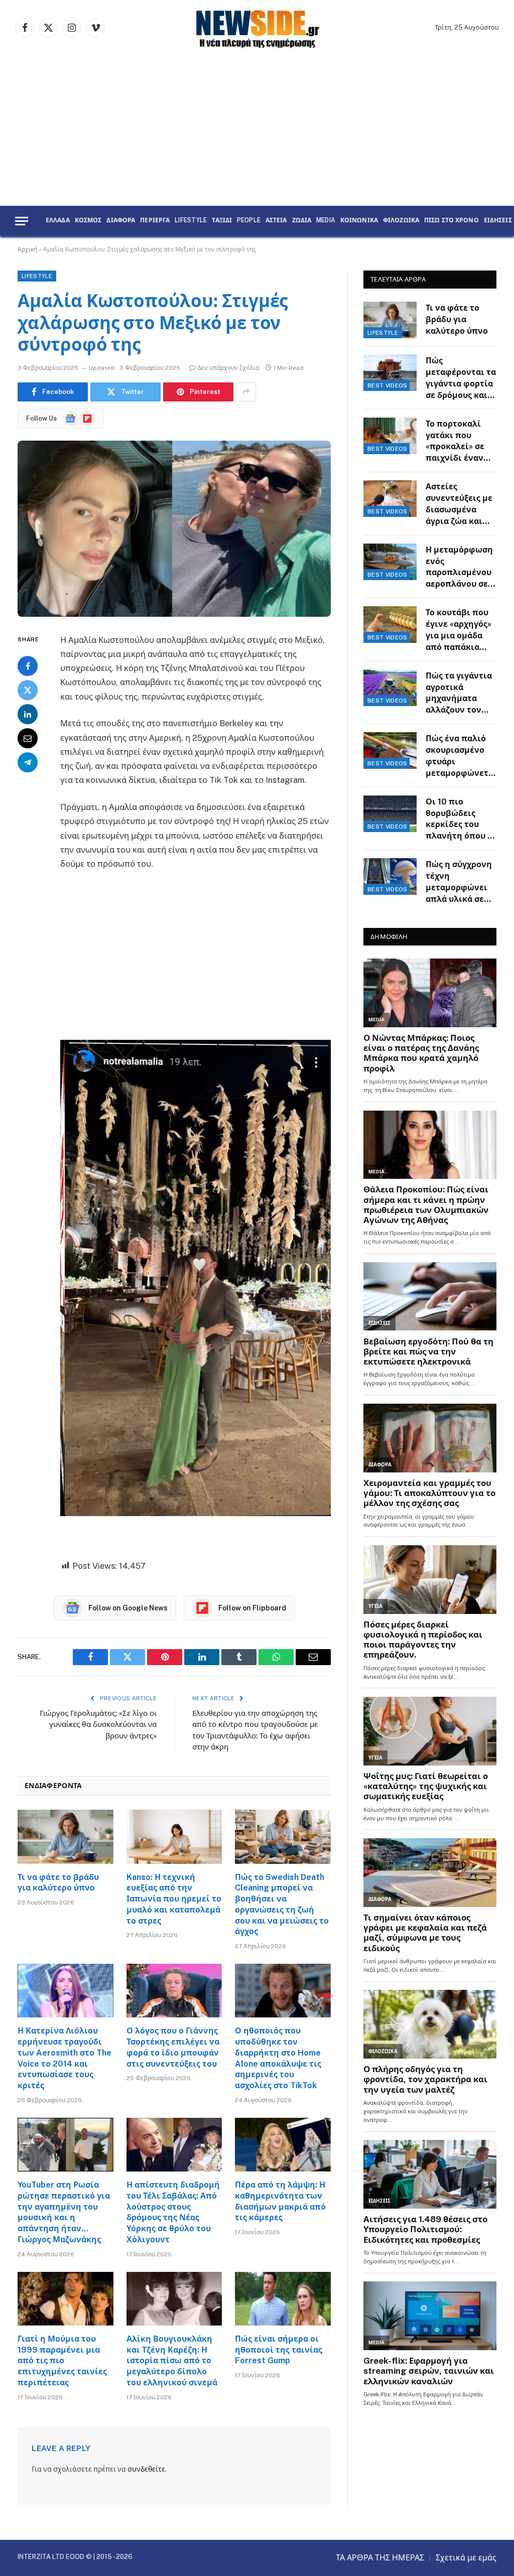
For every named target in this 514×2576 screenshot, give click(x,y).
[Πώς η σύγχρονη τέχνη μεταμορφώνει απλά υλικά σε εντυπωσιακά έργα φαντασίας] (390, 876)
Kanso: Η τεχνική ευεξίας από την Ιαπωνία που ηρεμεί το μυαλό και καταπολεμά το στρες (174, 1899)
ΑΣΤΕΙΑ (276, 221)
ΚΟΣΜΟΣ (88, 221)
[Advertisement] (257, 130)
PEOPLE (249, 221)
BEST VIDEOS (388, 385)
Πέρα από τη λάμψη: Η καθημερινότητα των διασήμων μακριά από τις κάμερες (280, 2201)
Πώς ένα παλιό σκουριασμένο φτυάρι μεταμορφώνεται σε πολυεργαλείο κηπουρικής (461, 757)
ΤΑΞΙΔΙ (222, 221)
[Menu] (22, 221)
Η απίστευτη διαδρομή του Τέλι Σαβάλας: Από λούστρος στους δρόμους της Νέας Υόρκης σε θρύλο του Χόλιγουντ (173, 2212)
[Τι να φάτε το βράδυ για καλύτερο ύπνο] (66, 1837)
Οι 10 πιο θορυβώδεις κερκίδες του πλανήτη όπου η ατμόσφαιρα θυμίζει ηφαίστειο (459, 820)
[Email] (28, 738)
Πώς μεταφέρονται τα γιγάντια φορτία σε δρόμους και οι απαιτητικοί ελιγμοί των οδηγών (461, 379)
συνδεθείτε (146, 2469)
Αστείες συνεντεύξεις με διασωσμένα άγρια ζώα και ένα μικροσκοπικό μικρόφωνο (459, 505)
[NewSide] (257, 28)
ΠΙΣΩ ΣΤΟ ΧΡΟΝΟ (452, 221)
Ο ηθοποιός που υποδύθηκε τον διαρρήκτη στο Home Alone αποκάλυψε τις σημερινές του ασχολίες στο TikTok (278, 2058)
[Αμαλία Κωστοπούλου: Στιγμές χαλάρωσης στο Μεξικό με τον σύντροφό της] (174, 529)
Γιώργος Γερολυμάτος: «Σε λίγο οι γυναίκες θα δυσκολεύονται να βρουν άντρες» (98, 1724)
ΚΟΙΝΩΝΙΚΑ (359, 221)
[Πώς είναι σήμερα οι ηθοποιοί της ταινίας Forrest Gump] (283, 2299)
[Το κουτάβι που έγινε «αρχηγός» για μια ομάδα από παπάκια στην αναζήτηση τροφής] (390, 625)
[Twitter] (28, 690)
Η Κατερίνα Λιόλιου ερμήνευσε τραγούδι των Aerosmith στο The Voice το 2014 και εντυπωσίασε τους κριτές (65, 2058)
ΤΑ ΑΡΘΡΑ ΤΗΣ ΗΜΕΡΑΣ (380, 2558)
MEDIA (326, 221)
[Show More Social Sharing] (246, 392)
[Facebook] (28, 666)
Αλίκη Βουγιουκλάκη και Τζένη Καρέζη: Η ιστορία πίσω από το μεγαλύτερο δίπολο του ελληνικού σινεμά (172, 2361)
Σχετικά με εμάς (466, 2558)
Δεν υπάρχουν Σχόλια (228, 368)
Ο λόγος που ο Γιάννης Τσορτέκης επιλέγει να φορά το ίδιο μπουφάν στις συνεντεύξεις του (173, 2047)
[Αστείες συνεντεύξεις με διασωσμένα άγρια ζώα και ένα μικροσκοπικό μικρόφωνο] (390, 499)
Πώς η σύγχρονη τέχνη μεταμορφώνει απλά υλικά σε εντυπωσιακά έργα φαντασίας (459, 883)
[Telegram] (28, 762)
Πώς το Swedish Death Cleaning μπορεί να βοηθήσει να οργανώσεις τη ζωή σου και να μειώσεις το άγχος (282, 1905)
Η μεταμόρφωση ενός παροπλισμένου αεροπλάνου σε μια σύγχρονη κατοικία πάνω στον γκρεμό (459, 568)
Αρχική (27, 249)
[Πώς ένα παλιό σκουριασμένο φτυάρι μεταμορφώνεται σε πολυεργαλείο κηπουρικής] (390, 751)
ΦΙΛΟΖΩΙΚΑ (401, 221)
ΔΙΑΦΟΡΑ (121, 221)
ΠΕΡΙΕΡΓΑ (155, 221)
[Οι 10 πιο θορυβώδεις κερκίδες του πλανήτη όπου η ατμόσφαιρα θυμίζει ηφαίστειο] (390, 814)
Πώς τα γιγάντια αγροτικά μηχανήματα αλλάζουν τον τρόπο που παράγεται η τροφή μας (459, 694)
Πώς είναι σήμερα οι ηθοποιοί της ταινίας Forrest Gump (279, 2350)
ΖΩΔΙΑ (302, 221)
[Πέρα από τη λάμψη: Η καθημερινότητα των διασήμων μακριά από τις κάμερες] (283, 2145)
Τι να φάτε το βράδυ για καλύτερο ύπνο (58, 1883)
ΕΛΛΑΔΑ (58, 221)
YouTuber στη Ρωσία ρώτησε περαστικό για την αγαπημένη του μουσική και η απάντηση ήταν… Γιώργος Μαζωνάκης (64, 2212)
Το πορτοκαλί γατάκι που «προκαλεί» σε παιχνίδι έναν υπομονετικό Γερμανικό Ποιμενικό (455, 442)
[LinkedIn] (28, 714)
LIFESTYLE (191, 221)
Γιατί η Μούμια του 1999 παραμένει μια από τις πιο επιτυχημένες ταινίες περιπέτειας (62, 2361)
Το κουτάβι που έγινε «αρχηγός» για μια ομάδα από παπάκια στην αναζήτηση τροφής (459, 631)
